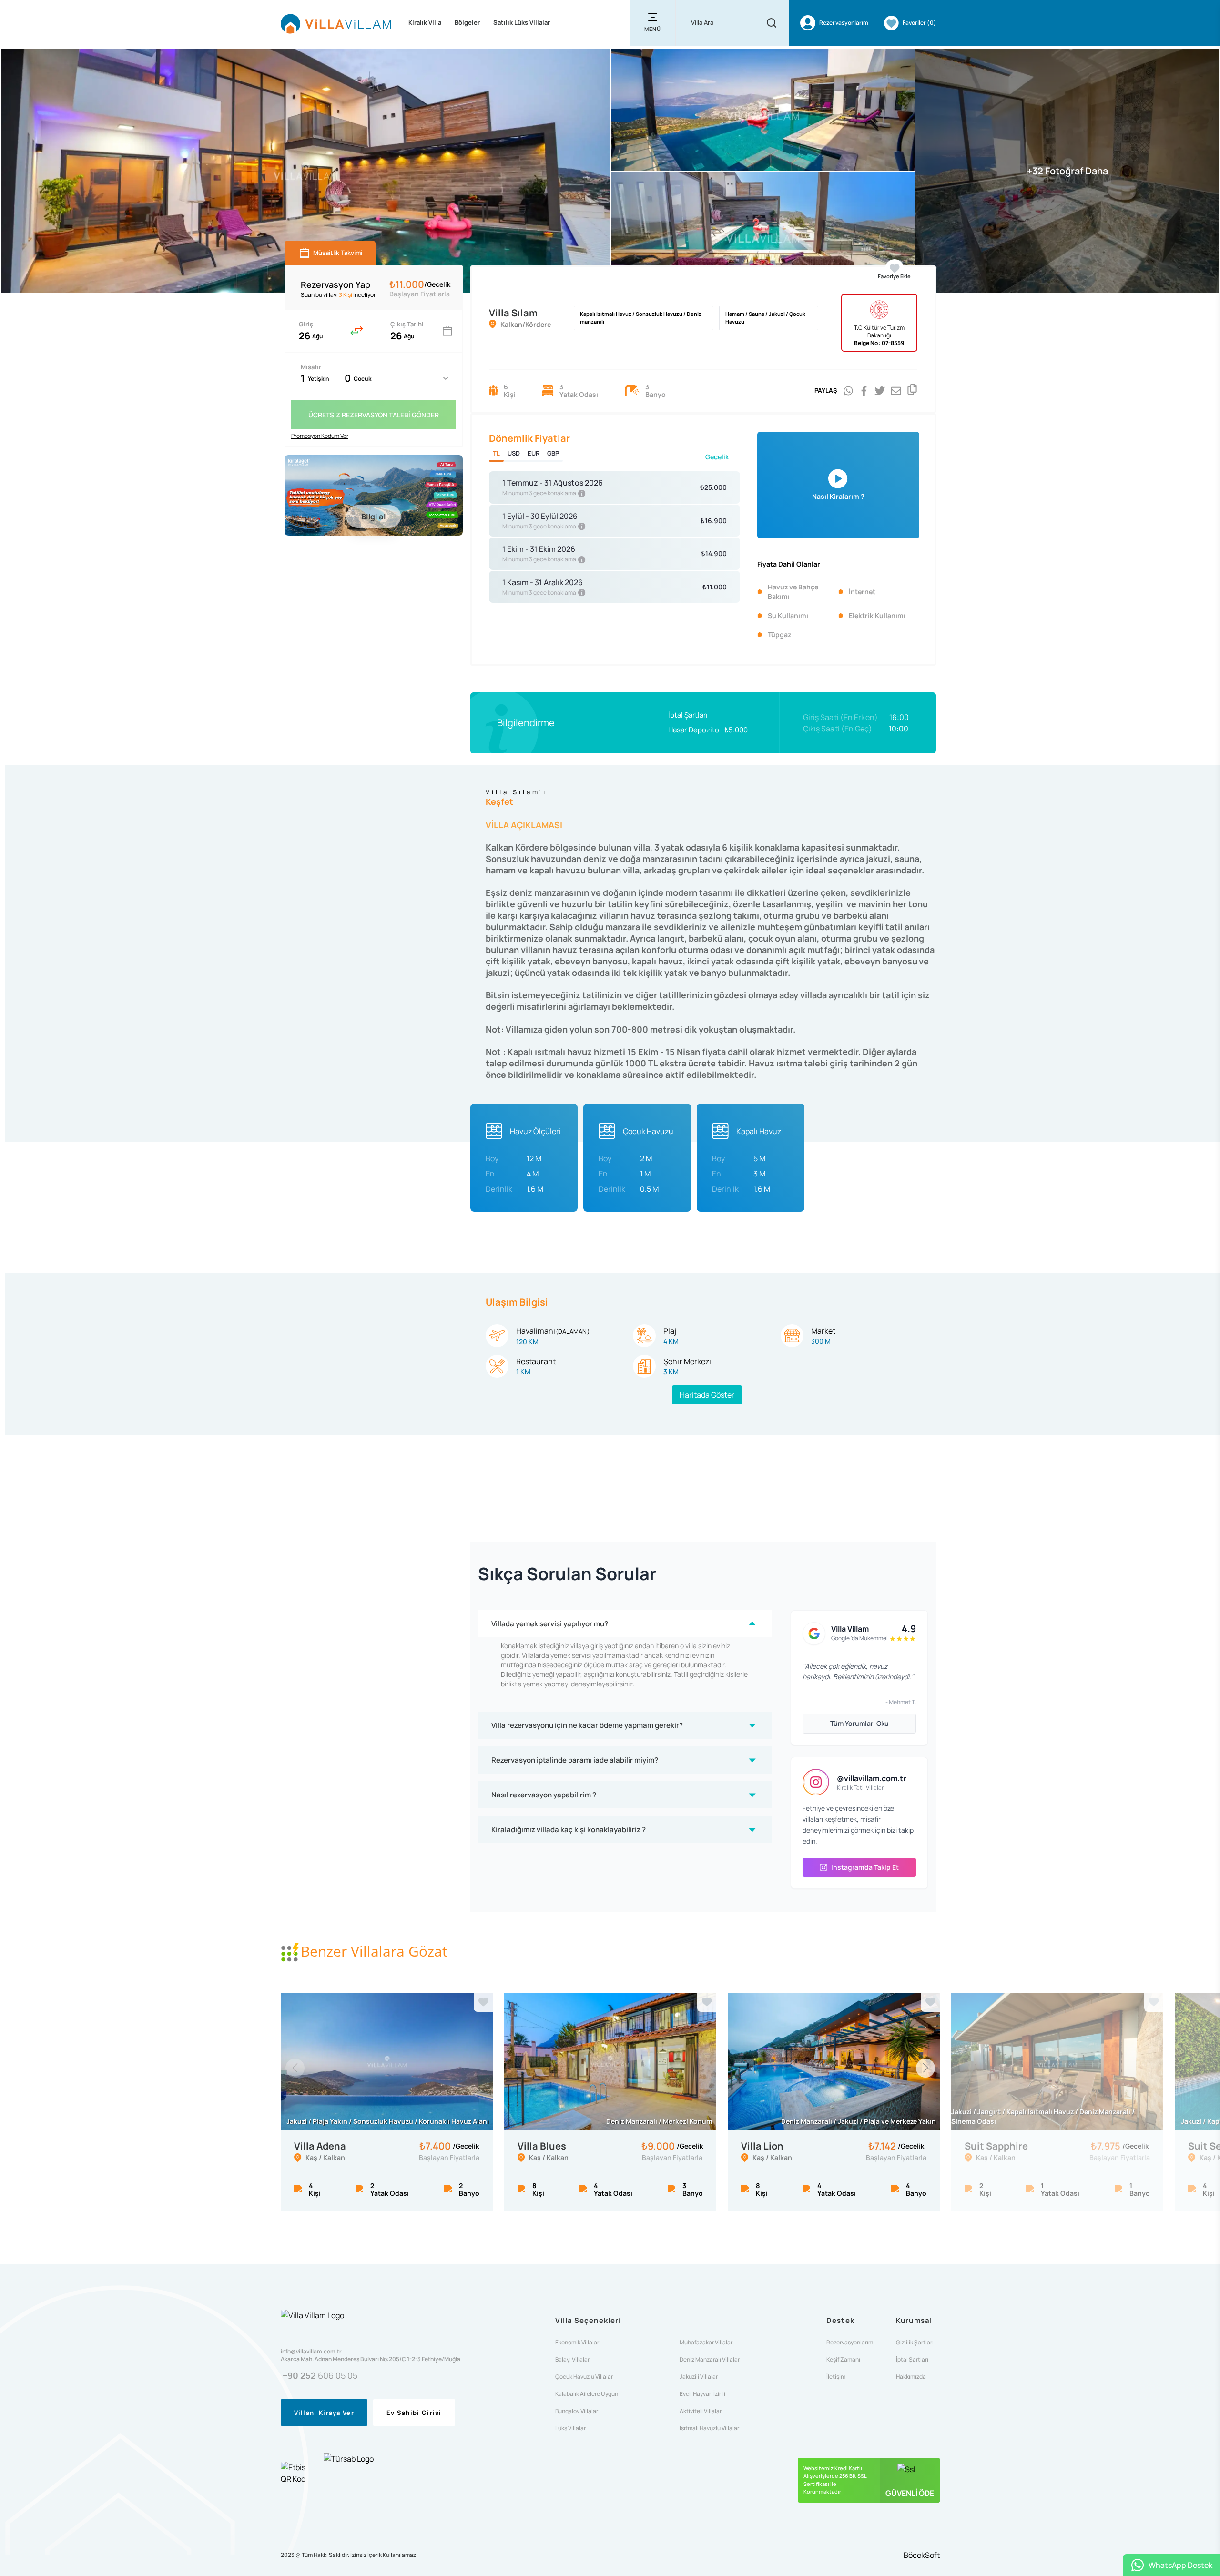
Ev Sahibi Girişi (414, 2413)
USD (514, 453)
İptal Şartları (688, 715)
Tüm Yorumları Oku (859, 1723)
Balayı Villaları (573, 2360)
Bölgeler (467, 22)
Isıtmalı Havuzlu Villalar (709, 2428)
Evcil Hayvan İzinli (702, 2394)
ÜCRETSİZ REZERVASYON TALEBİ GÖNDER (374, 415)
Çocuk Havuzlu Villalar (584, 2377)
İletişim (836, 2377)
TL (496, 453)
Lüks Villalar (570, 2428)
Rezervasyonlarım (850, 2343)
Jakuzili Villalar (699, 2377)
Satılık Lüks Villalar (522, 22)
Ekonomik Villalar (577, 2343)
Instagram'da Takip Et (865, 1867)
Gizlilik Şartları (915, 2343)
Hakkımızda (911, 2377)
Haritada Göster (707, 1395)
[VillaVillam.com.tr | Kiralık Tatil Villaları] (336, 23)
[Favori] (483, 2002)
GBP (553, 453)
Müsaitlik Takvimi (338, 253)
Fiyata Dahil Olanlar (789, 564)
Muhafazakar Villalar (706, 2343)
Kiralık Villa (425, 22)
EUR (534, 453)
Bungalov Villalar (577, 2411)
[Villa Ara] (772, 23)
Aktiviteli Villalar (701, 2411)
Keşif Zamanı (843, 2360)
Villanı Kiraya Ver (324, 2413)
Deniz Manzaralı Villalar (710, 2360)
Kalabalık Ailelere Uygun (587, 2394)
